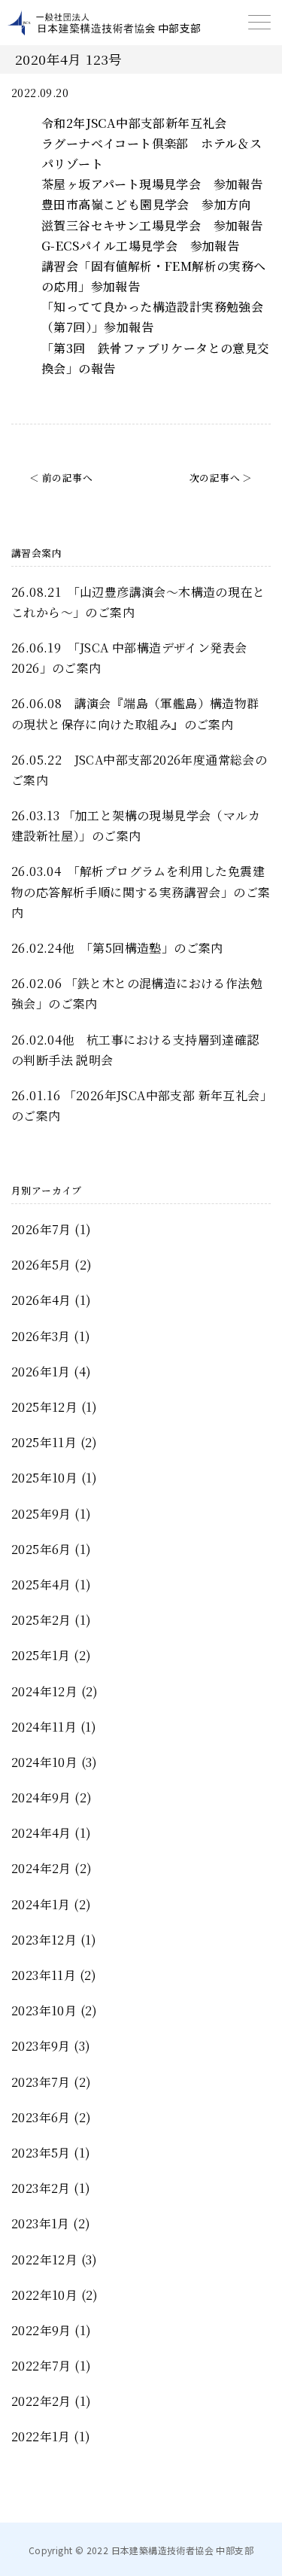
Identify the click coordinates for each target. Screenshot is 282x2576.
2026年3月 (41, 1336)
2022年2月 (41, 2401)
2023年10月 (44, 2010)
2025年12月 (44, 1407)
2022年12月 (44, 2260)
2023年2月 (41, 2188)
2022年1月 (41, 2436)
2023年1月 (41, 2223)
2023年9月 (41, 2046)
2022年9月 (41, 2330)
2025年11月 (44, 1442)
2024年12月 (44, 1691)
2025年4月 (41, 1585)
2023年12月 (44, 1940)
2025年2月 (41, 1620)
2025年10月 (44, 1478)
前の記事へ (67, 477)
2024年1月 (41, 1904)
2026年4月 (41, 1300)
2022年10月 (44, 2295)
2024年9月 (41, 1797)
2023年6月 (41, 2117)
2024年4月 (41, 1833)
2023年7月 (41, 2082)
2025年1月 (41, 1655)
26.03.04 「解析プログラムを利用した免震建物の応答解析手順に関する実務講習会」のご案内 (141, 891)
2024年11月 (44, 1727)
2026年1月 (41, 1372)
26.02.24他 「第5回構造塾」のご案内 (117, 948)
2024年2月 (41, 1868)
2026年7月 (41, 1229)
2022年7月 (41, 2366)
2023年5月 (41, 2153)
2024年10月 (44, 1762)
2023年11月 (44, 1975)
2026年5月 (41, 1265)
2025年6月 (41, 1549)
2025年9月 (41, 1514)
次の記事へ (215, 477)
